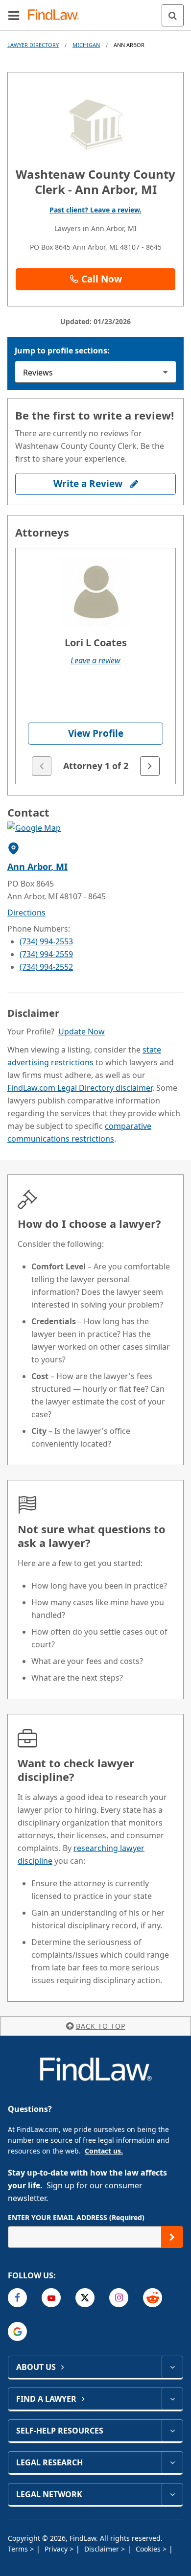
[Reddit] (153, 2298)
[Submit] (172, 2237)
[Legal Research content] (172, 2462)
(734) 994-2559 (46, 954)
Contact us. (104, 2151)
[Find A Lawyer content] (172, 2399)
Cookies (149, 2549)
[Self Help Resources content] (172, 2431)
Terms (19, 2549)
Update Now (82, 1031)
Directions (26, 913)
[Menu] (14, 15)
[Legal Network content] (172, 2494)
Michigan (86, 45)
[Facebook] (17, 2298)
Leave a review (95, 660)
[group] (95, 666)
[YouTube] (51, 2298)
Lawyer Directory (33, 45)
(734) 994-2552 (46, 967)
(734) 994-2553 (46, 941)
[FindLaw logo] (57, 15)
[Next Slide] (150, 766)
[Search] (173, 15)
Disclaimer (103, 2549)
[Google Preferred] (17, 2331)
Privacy (57, 2549)
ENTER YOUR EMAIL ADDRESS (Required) (76, 2217)
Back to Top (101, 2026)
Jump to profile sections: (62, 351)
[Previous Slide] (42, 766)
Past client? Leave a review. (95, 210)
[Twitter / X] (85, 2298)
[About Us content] (172, 2367)
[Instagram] (119, 2298)
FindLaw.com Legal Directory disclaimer (80, 1088)
